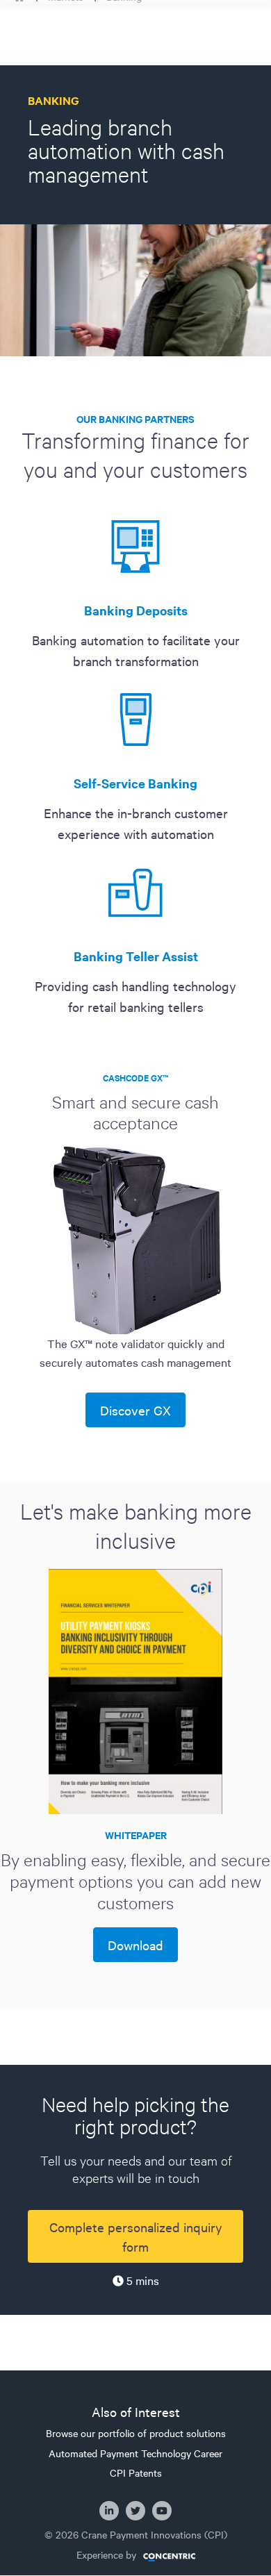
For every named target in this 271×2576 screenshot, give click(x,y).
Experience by (106, 2555)
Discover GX (135, 1410)
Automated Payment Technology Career (135, 2453)
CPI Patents (136, 2473)
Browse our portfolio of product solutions (136, 2433)
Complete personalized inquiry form (136, 2236)
